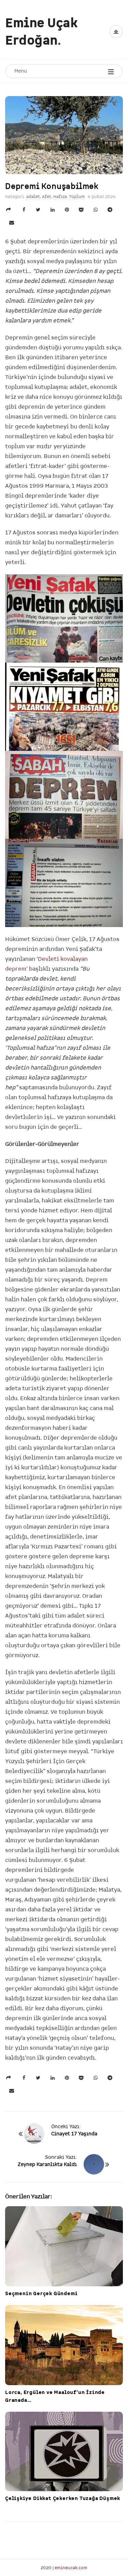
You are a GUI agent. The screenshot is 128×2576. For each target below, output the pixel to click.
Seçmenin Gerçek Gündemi (41, 2293)
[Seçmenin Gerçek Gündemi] (64, 2246)
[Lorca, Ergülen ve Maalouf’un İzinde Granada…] (64, 2345)
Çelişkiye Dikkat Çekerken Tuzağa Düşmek (63, 2498)
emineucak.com (71, 2568)
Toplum (77, 196)
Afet (47, 196)
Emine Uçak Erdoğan (41, 32)
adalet (33, 196)
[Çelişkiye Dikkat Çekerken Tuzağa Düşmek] (64, 2451)
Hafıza (60, 196)
